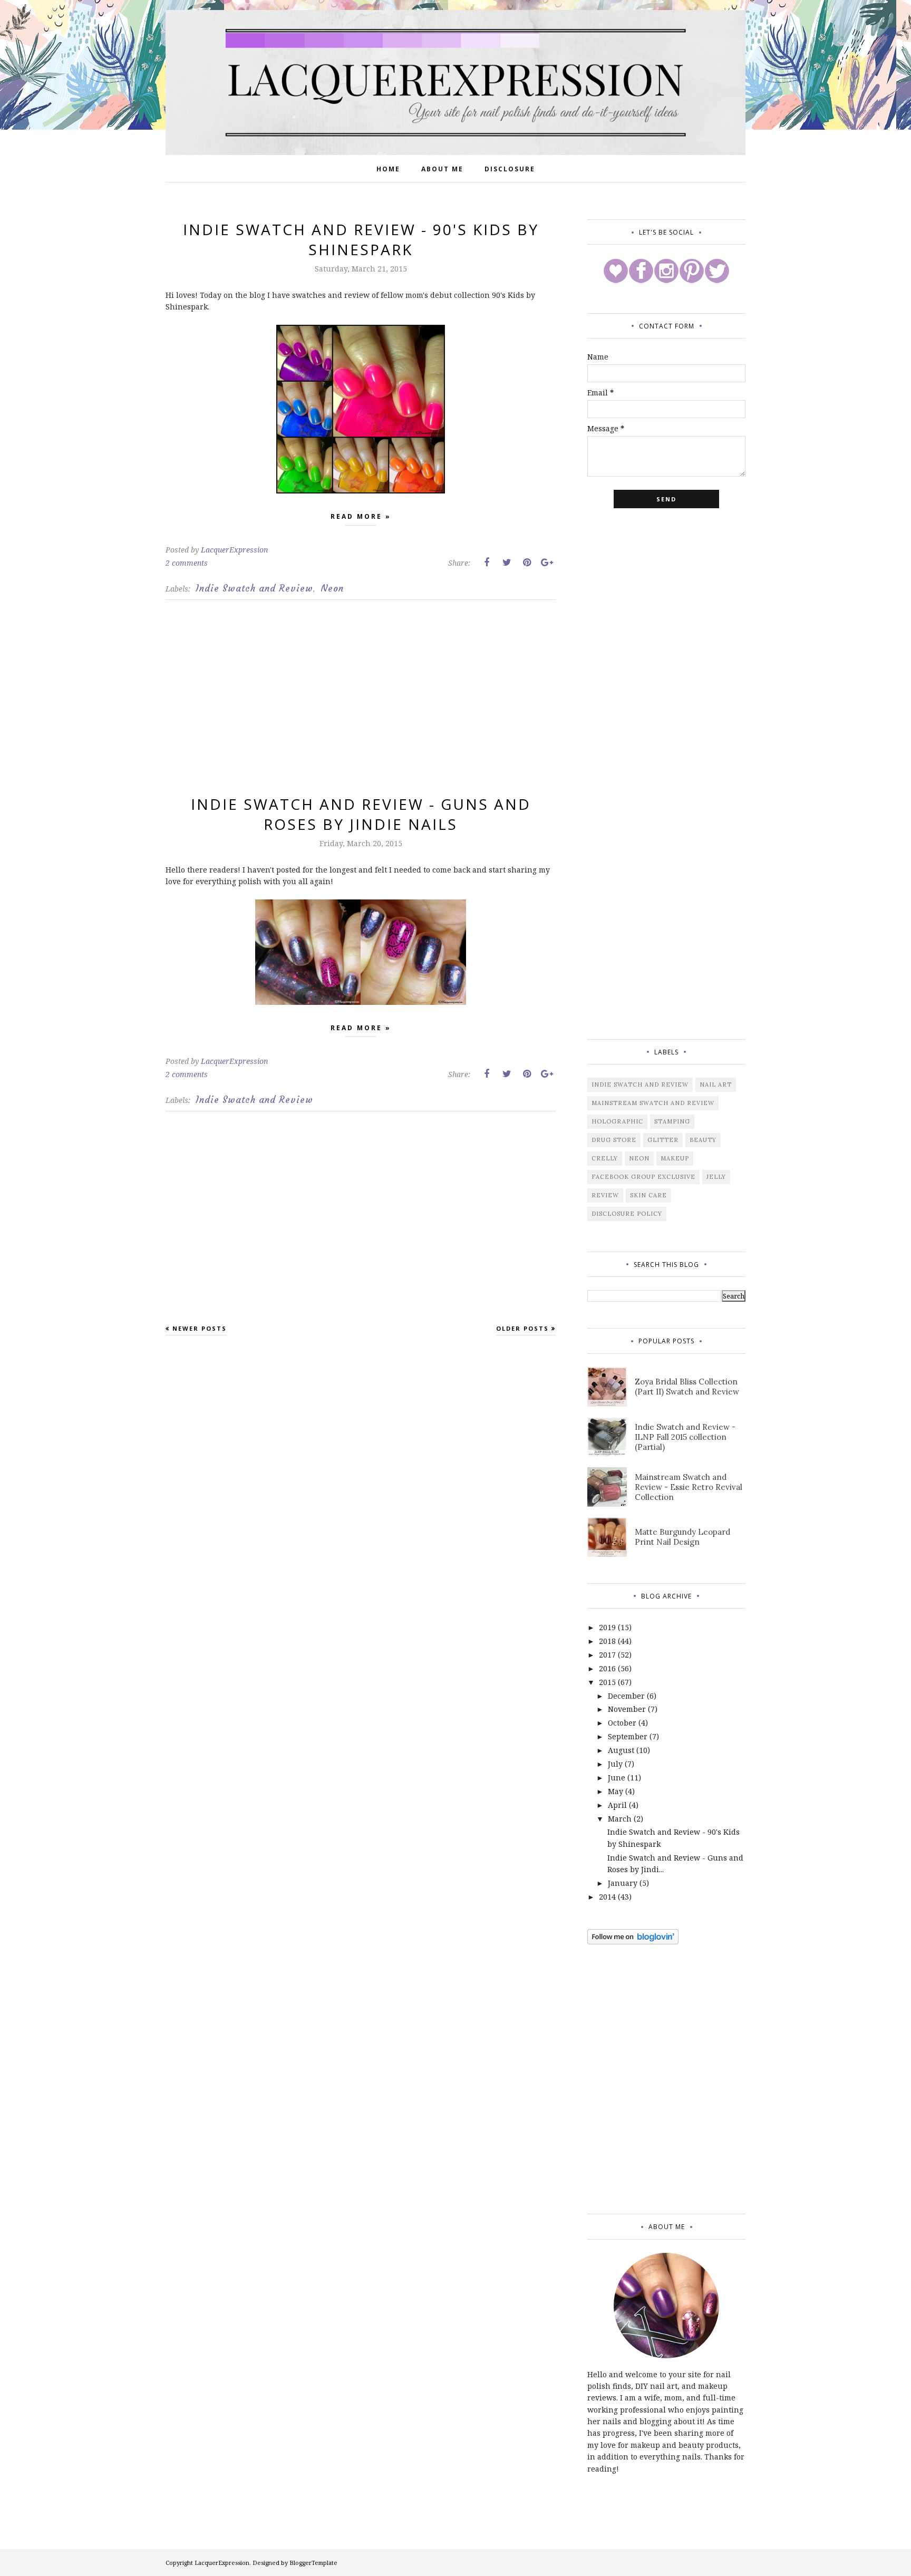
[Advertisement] (361, 705)
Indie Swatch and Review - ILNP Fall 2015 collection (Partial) (685, 1437)
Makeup (675, 1158)
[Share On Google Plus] (547, 563)
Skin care (648, 1195)
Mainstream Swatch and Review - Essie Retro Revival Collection (689, 1487)
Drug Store (614, 1140)
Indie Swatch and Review (254, 588)
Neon (332, 588)
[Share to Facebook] (487, 563)
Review (605, 1195)
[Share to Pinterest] (527, 563)
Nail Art (716, 1084)
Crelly (605, 1158)
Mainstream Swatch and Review (653, 1103)
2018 (607, 1641)
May (616, 1791)
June (617, 1778)
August (621, 1750)
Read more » (361, 516)
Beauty (703, 1140)
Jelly (716, 1177)
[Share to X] (507, 563)
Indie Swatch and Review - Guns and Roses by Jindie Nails (361, 814)
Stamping (672, 1121)
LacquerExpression (222, 2563)
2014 (607, 1897)
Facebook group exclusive (643, 1177)
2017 (607, 1655)
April (617, 1805)
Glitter (663, 1140)
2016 (607, 1668)
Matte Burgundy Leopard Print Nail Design (682, 1537)
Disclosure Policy (627, 1214)
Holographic (617, 1121)
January (623, 1883)
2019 (607, 1627)
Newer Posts (200, 1328)
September (628, 1736)
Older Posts (522, 1328)
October (622, 1723)
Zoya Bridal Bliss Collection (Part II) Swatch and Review (687, 1387)
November (627, 1709)
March (620, 1819)
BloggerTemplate (313, 2563)
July (615, 1764)
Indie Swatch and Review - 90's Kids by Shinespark (361, 239)
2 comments (187, 563)
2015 (607, 1682)
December (626, 1696)
